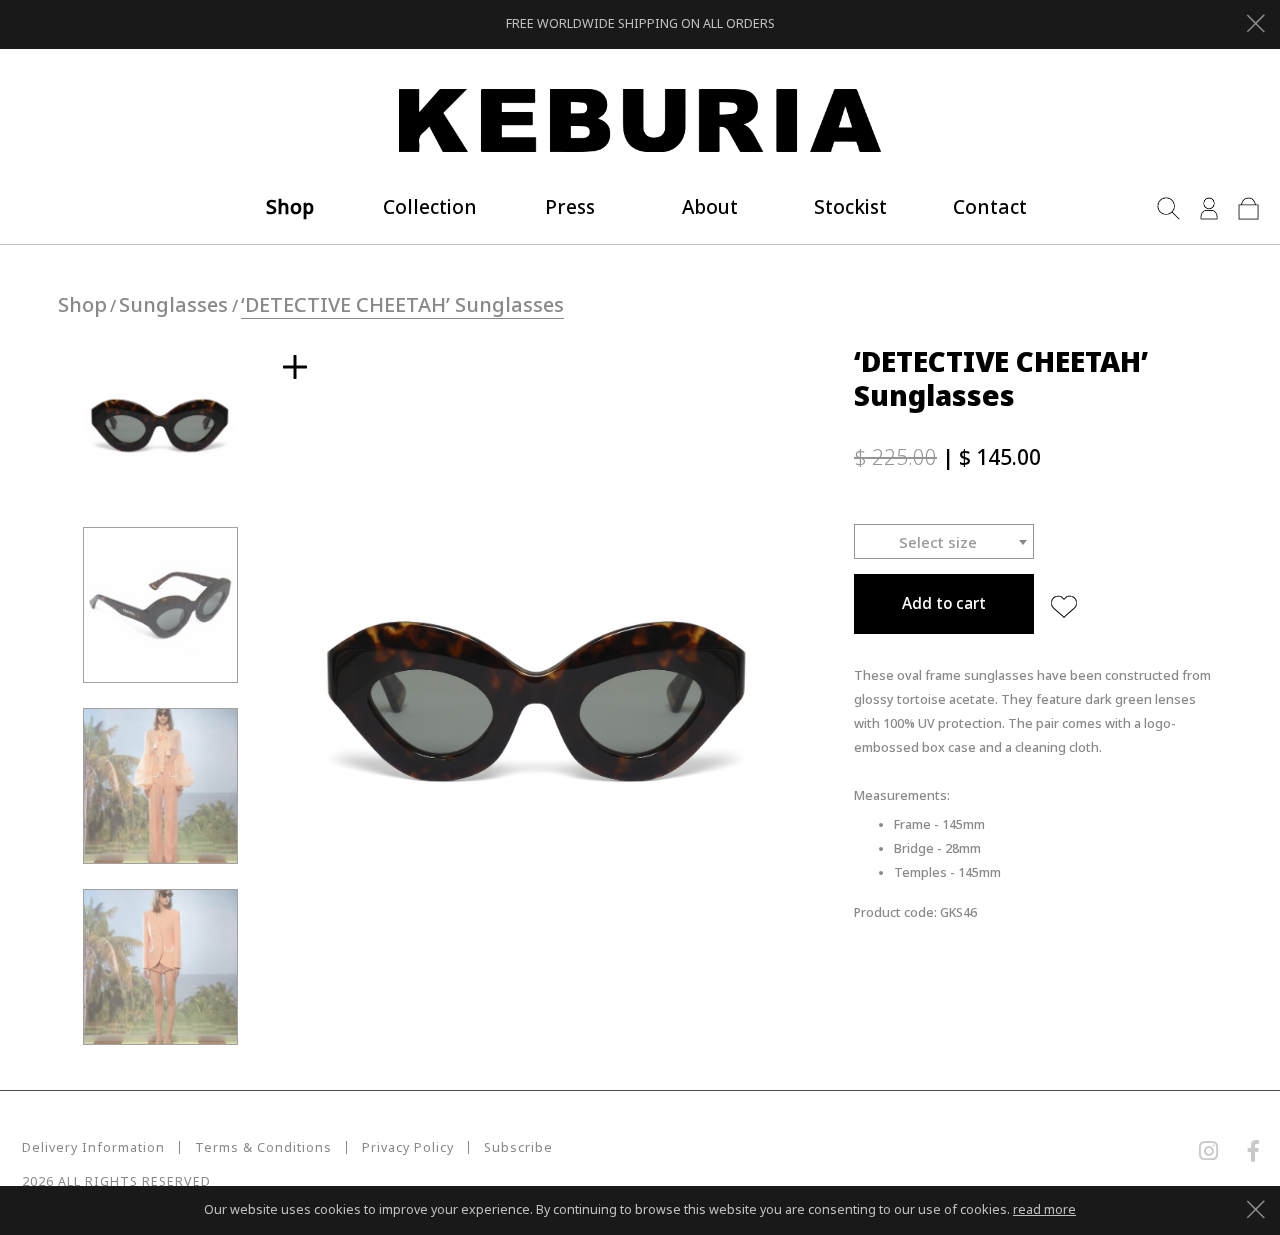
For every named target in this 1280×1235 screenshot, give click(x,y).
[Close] (1255, 21)
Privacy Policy (408, 1147)
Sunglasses (173, 304)
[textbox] (944, 542)
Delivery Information (93, 1147)
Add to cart (944, 603)
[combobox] (944, 541)
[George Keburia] (640, 121)
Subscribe (518, 1147)
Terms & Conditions (263, 1147)
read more (1044, 1209)
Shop (82, 304)
